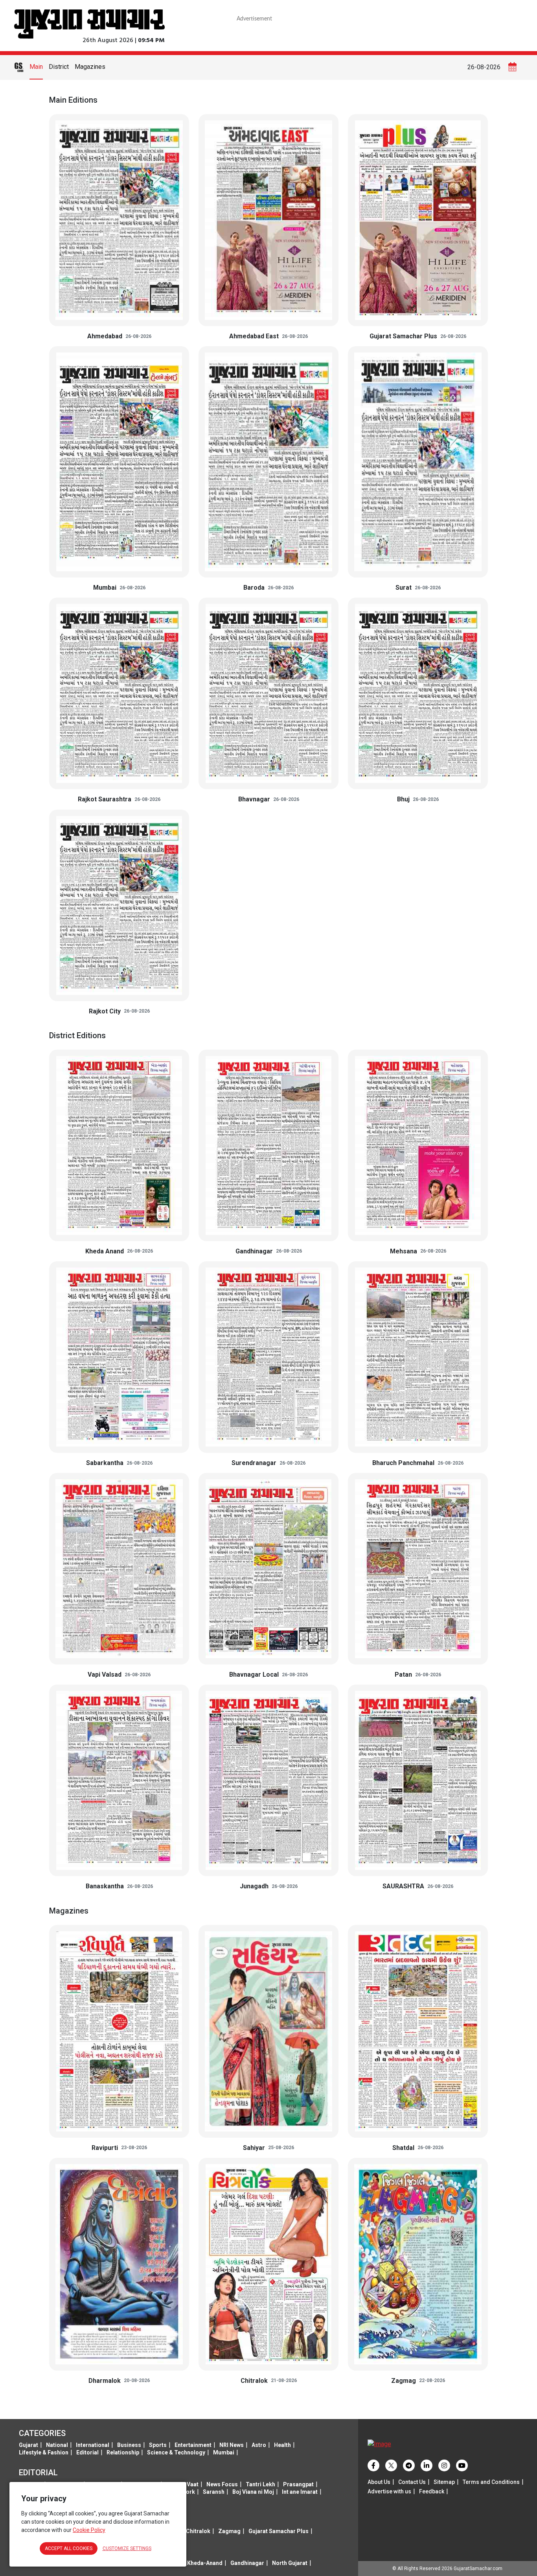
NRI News (232, 2445)
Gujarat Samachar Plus (279, 2531)
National (57, 2445)
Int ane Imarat (300, 2492)
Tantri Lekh (260, 2484)
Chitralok (198, 2531)
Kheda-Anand (205, 2563)
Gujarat (29, 2445)
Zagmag (229, 2531)
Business (129, 2445)
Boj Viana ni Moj (253, 2492)
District (59, 67)
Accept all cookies (69, 2548)
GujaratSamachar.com (478, 2569)
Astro (259, 2445)
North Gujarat (290, 2563)
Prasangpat (298, 2484)
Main (36, 67)
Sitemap (444, 2482)
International (93, 2445)
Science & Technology (176, 2452)
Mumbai (224, 2452)
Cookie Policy (89, 2530)
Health (282, 2445)
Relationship (123, 2452)
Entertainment (193, 2445)
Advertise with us (389, 2491)
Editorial (87, 2452)
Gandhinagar (247, 2563)
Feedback (432, 2491)
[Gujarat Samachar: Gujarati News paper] (89, 23)
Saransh (214, 2492)
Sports (158, 2445)
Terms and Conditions (491, 2482)
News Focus (222, 2484)
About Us (379, 2482)
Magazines (90, 67)
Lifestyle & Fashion (44, 2452)
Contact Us (412, 2482)
